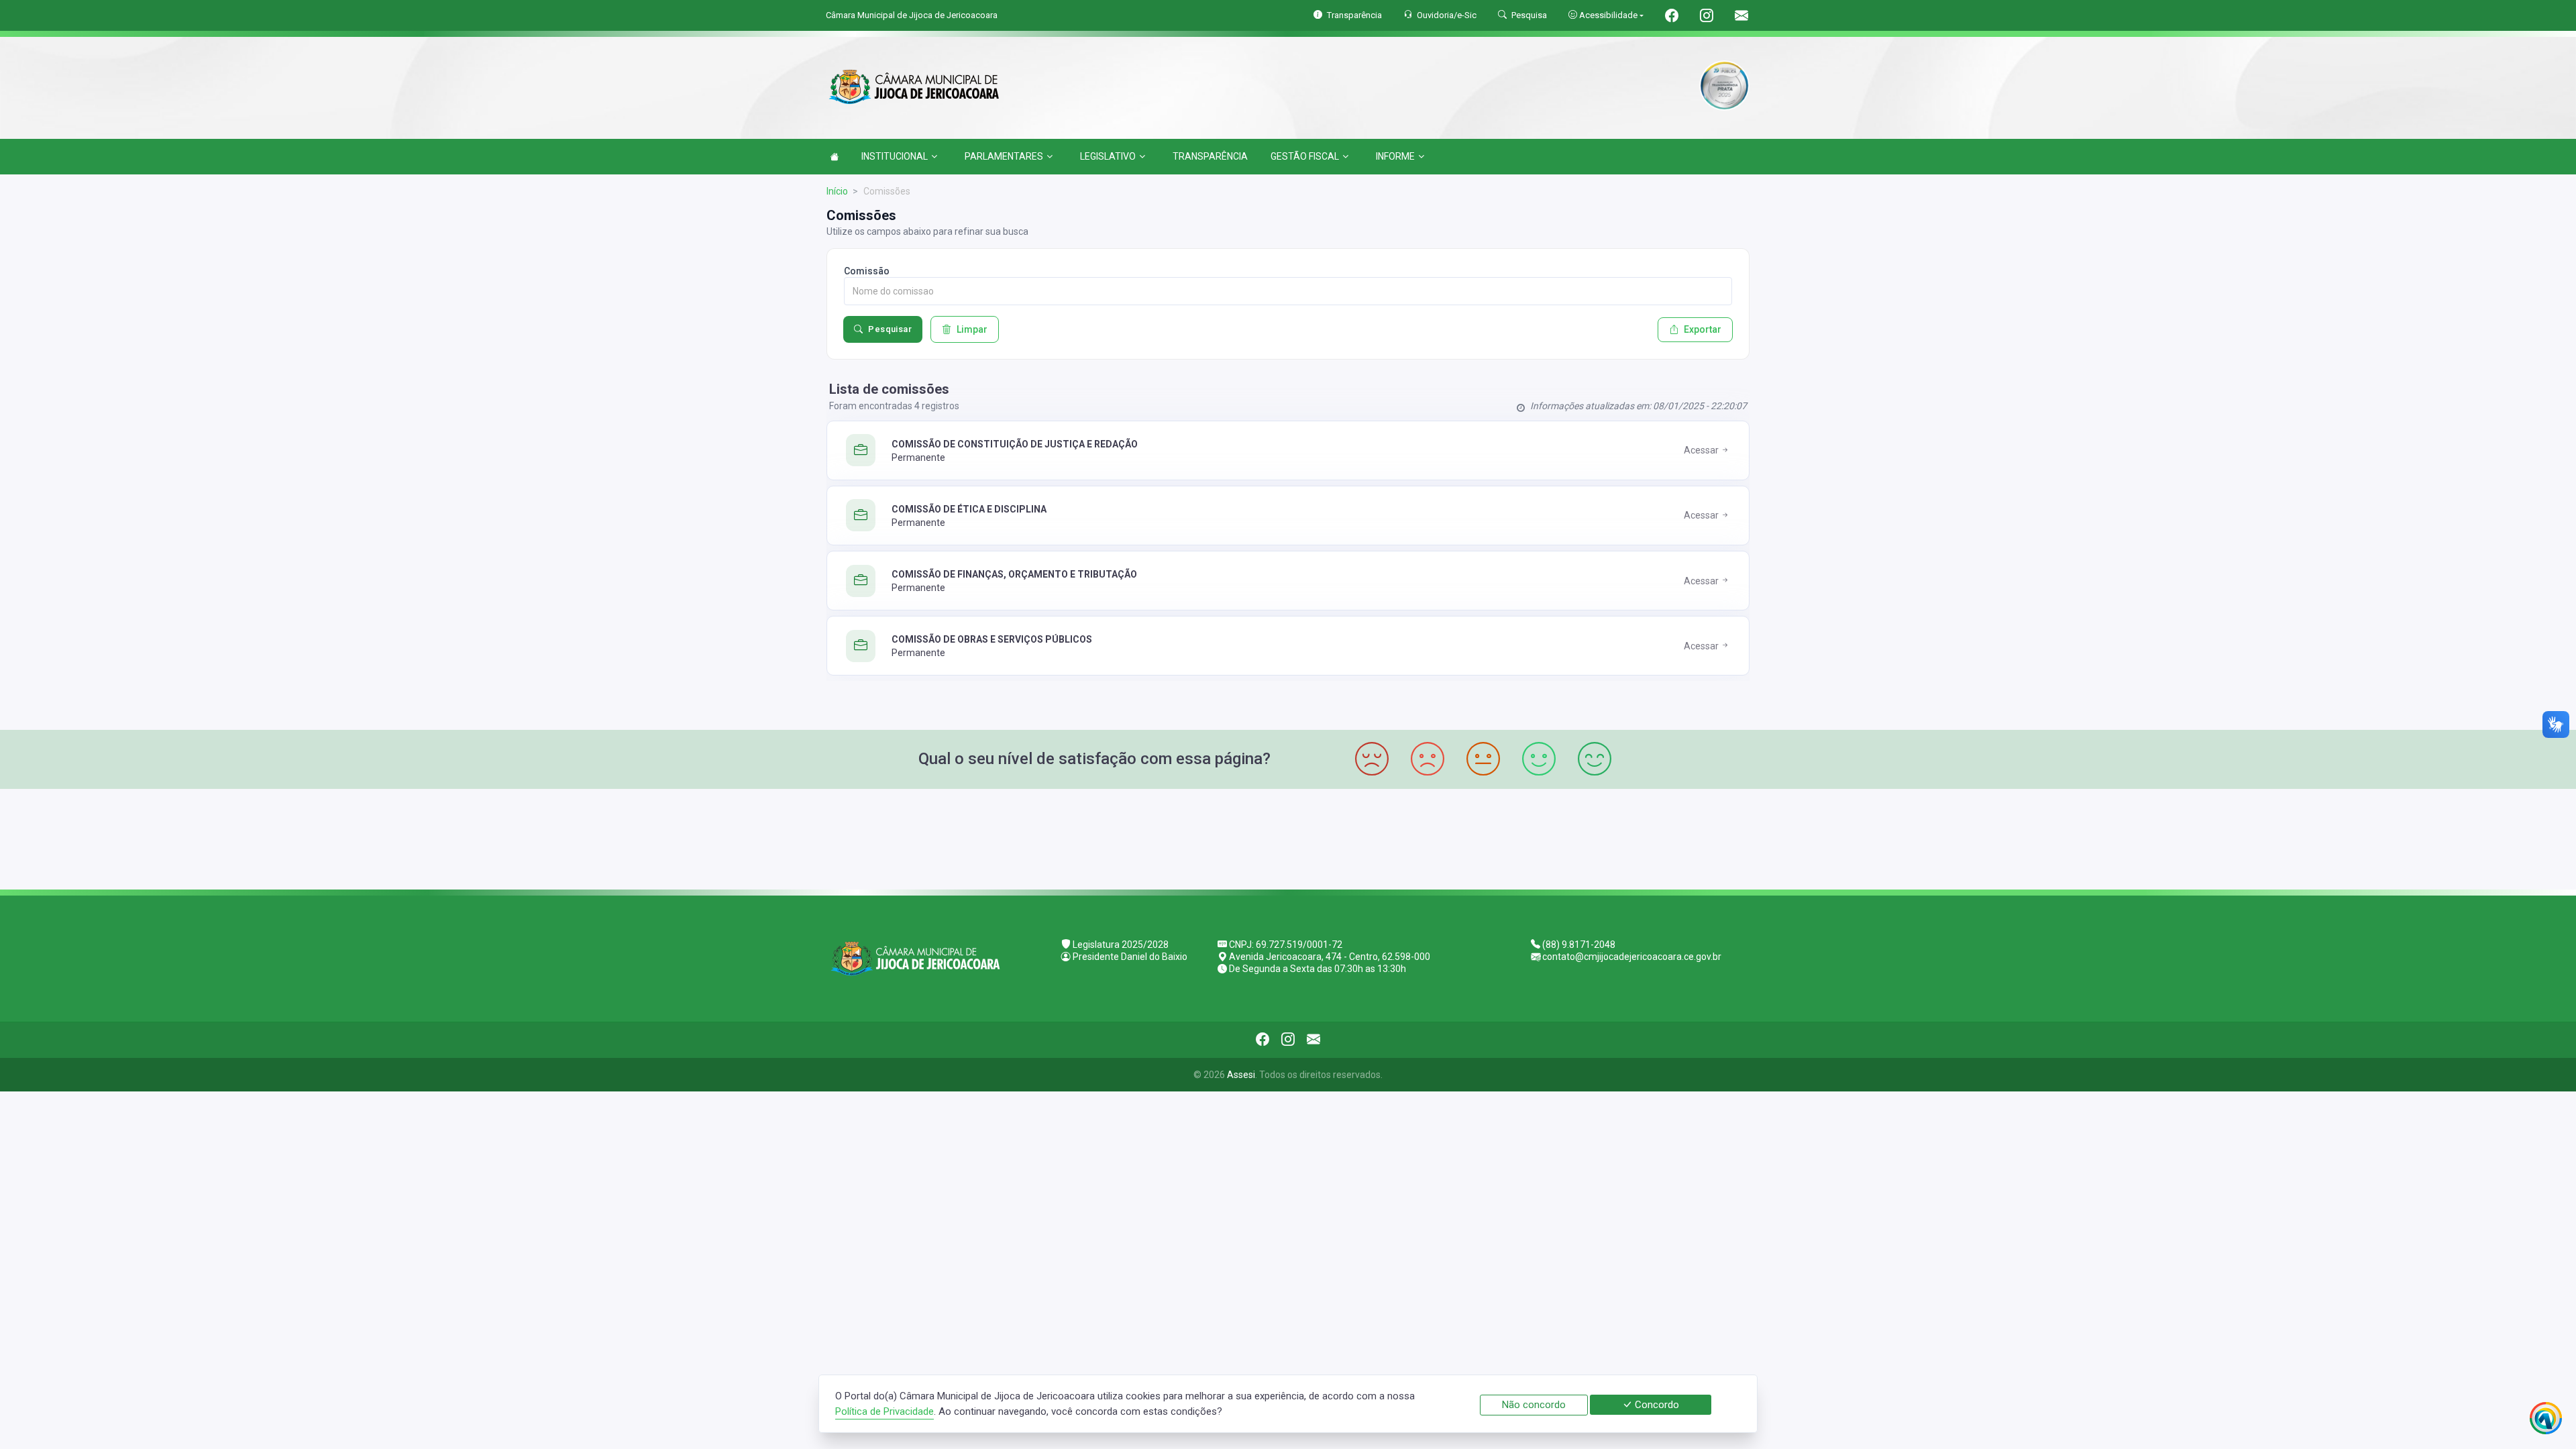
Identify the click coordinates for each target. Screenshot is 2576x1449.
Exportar (1703, 329)
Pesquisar (890, 329)
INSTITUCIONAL (895, 156)
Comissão (867, 271)
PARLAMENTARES (1004, 156)
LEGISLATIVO (1108, 156)
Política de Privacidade (884, 1411)
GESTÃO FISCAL (1305, 156)
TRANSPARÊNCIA (1210, 156)
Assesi (1241, 1075)
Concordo (1656, 1405)
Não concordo (1534, 1405)
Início (837, 191)
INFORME (1395, 156)
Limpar (972, 329)
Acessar (1702, 450)
